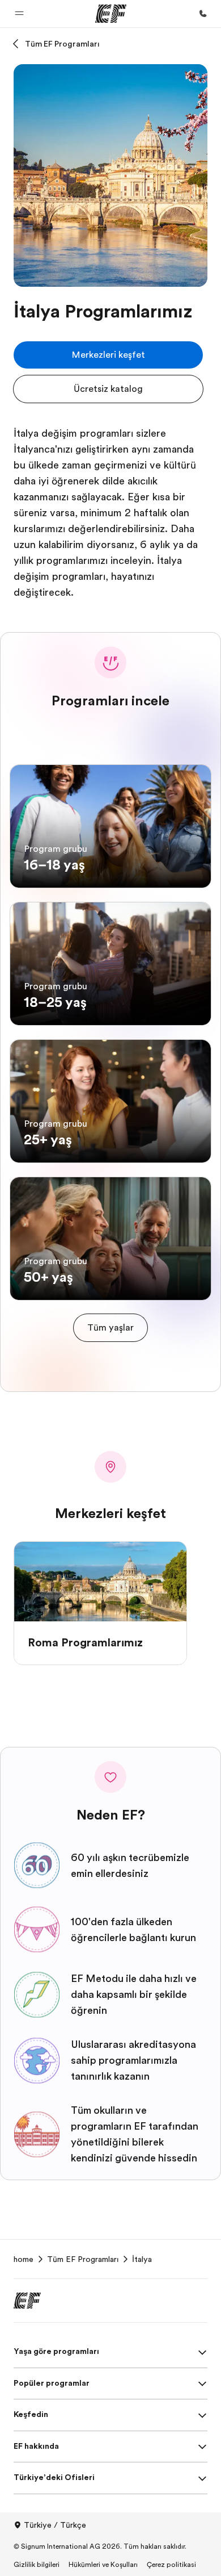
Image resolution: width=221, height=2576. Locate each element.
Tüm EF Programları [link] (83, 2259)
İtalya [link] (142, 2259)
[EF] (111, 14)
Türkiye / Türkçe (55, 2525)
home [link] (24, 2259)
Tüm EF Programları (62, 44)
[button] (19, 14)
